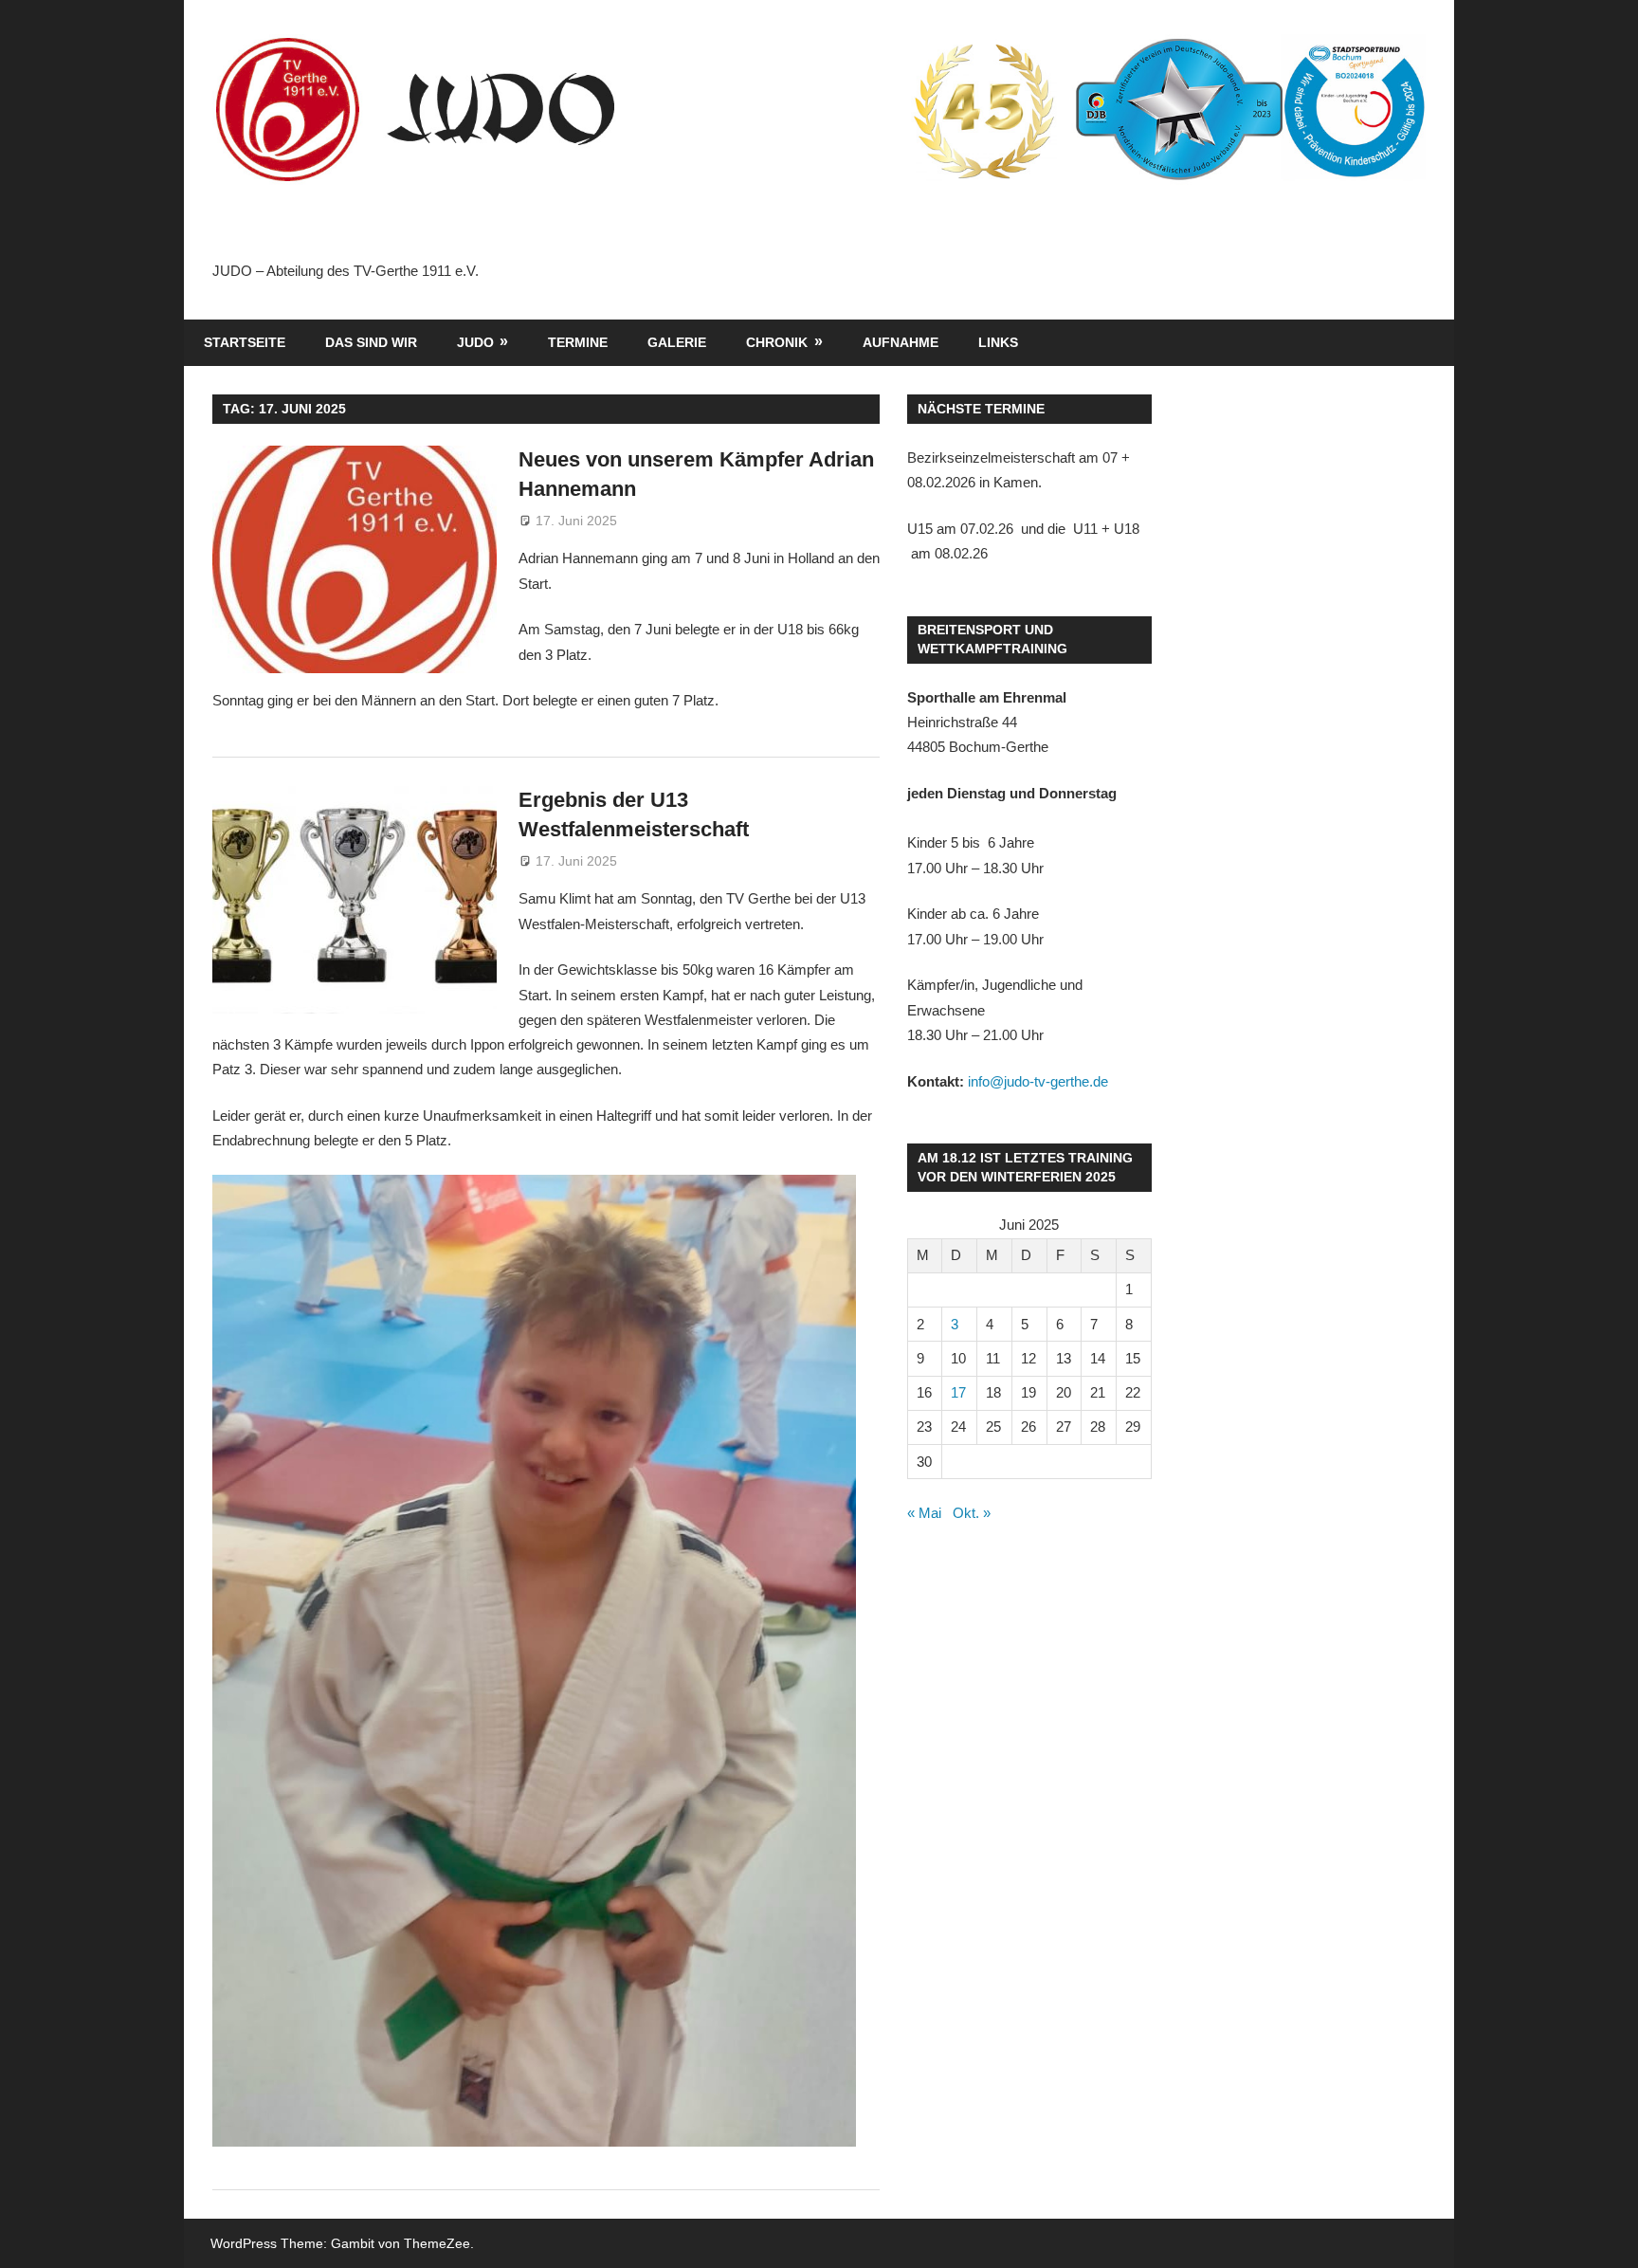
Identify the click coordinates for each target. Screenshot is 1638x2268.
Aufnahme (901, 342)
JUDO (475, 342)
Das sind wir (371, 342)
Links (998, 342)
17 (958, 1392)
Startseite (245, 342)
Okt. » (972, 1513)
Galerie (677, 342)
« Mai (924, 1513)
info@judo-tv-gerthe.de (1038, 1081)
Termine (578, 342)
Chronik (777, 342)
